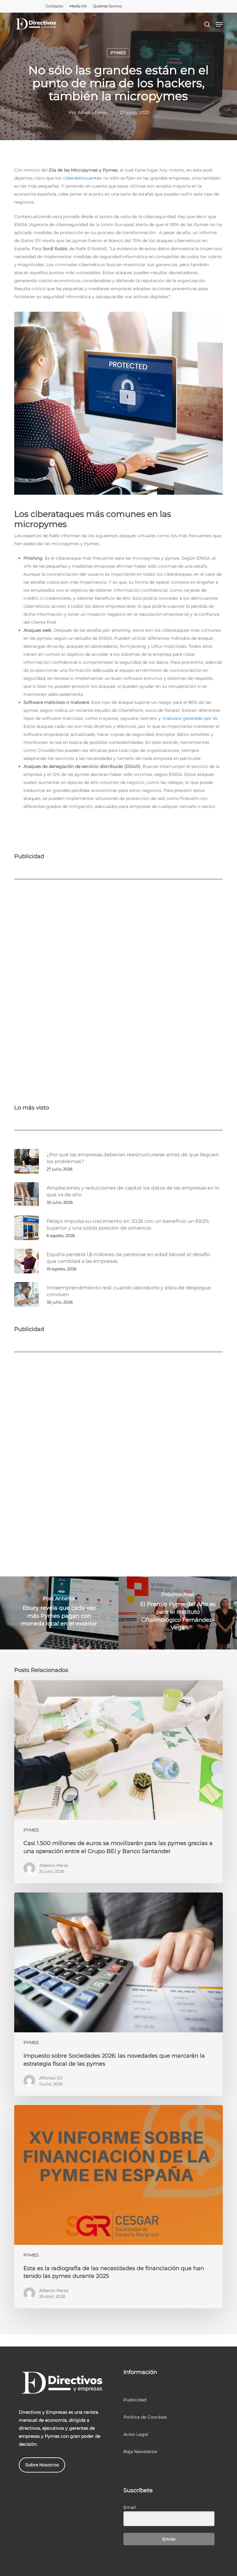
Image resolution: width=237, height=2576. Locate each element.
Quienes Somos (107, 6)
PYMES (118, 53)
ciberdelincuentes (82, 178)
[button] (219, 24)
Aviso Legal (136, 2434)
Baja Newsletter (141, 2452)
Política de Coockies (145, 2417)
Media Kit (78, 6)
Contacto (54, 6)
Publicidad (135, 2400)
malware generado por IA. (190, 718)
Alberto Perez (92, 112)
